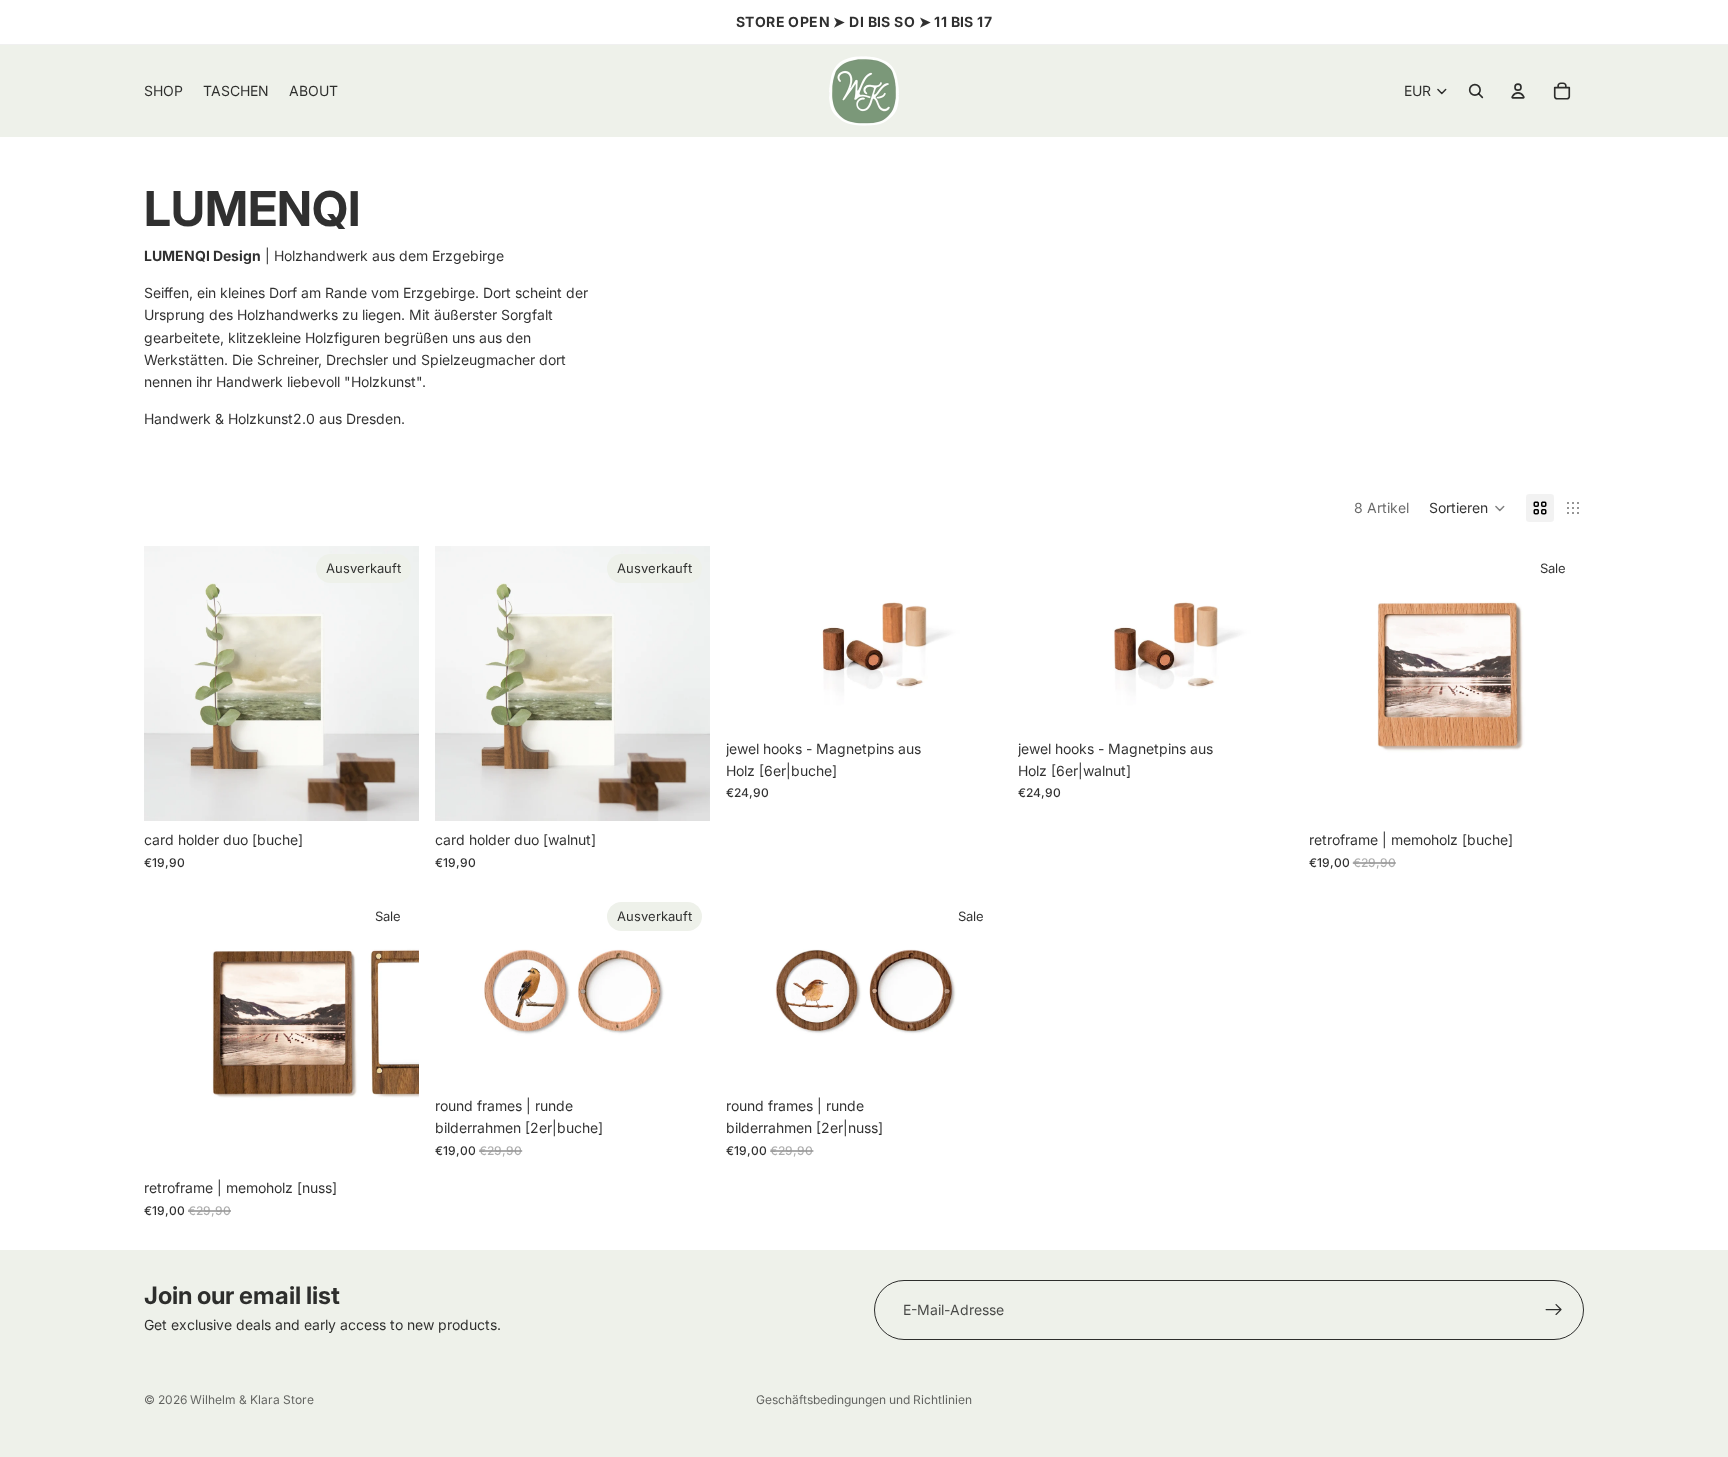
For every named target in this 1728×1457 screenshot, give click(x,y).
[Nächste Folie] (389, 684)
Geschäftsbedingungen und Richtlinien (864, 1399)
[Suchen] (1476, 91)
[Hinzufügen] (971, 699)
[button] (1467, 508)
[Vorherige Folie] (174, 684)
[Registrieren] (1554, 1310)
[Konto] (1518, 91)
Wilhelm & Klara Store (252, 1399)
